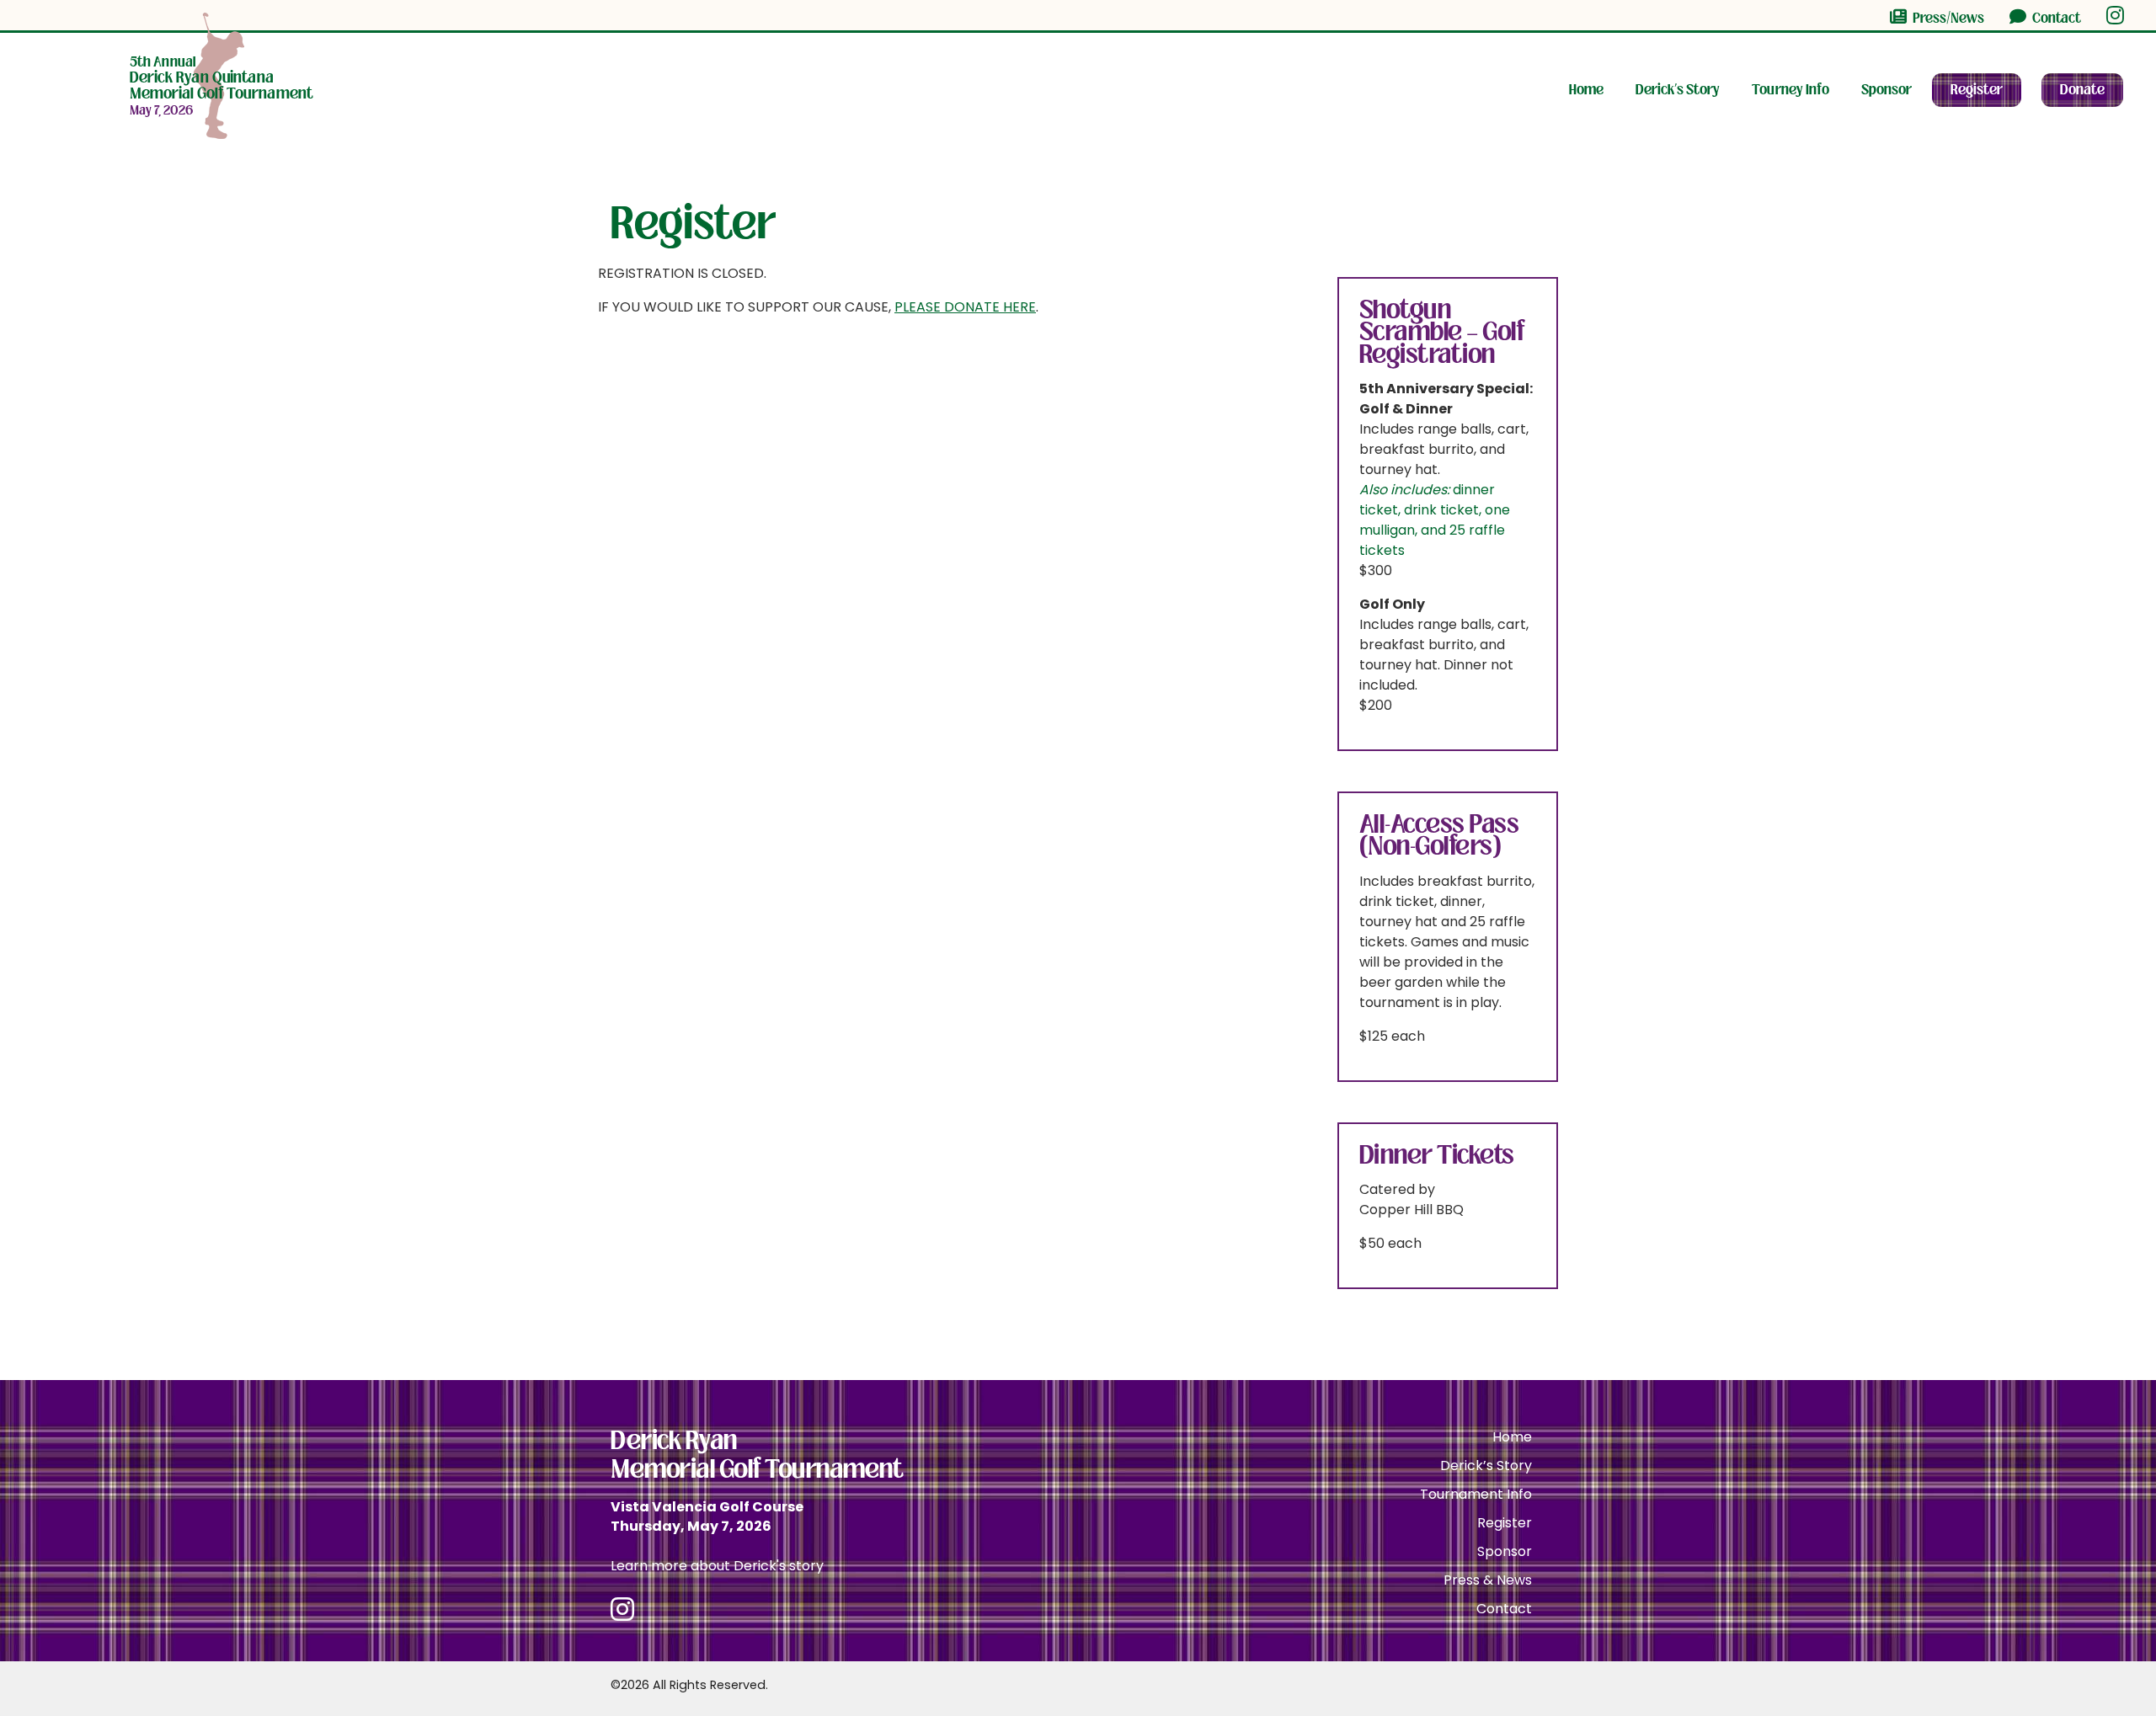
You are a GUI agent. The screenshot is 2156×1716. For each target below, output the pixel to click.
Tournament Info (1476, 1494)
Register (1977, 90)
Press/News (1947, 18)
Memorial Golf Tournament (221, 78)
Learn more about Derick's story (717, 1566)
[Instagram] (2115, 15)
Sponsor (1886, 90)
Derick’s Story (1678, 90)
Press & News (1488, 1580)
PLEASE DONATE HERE (965, 307)
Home (1586, 90)
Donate (2082, 90)
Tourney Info (1790, 90)
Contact (2055, 18)
